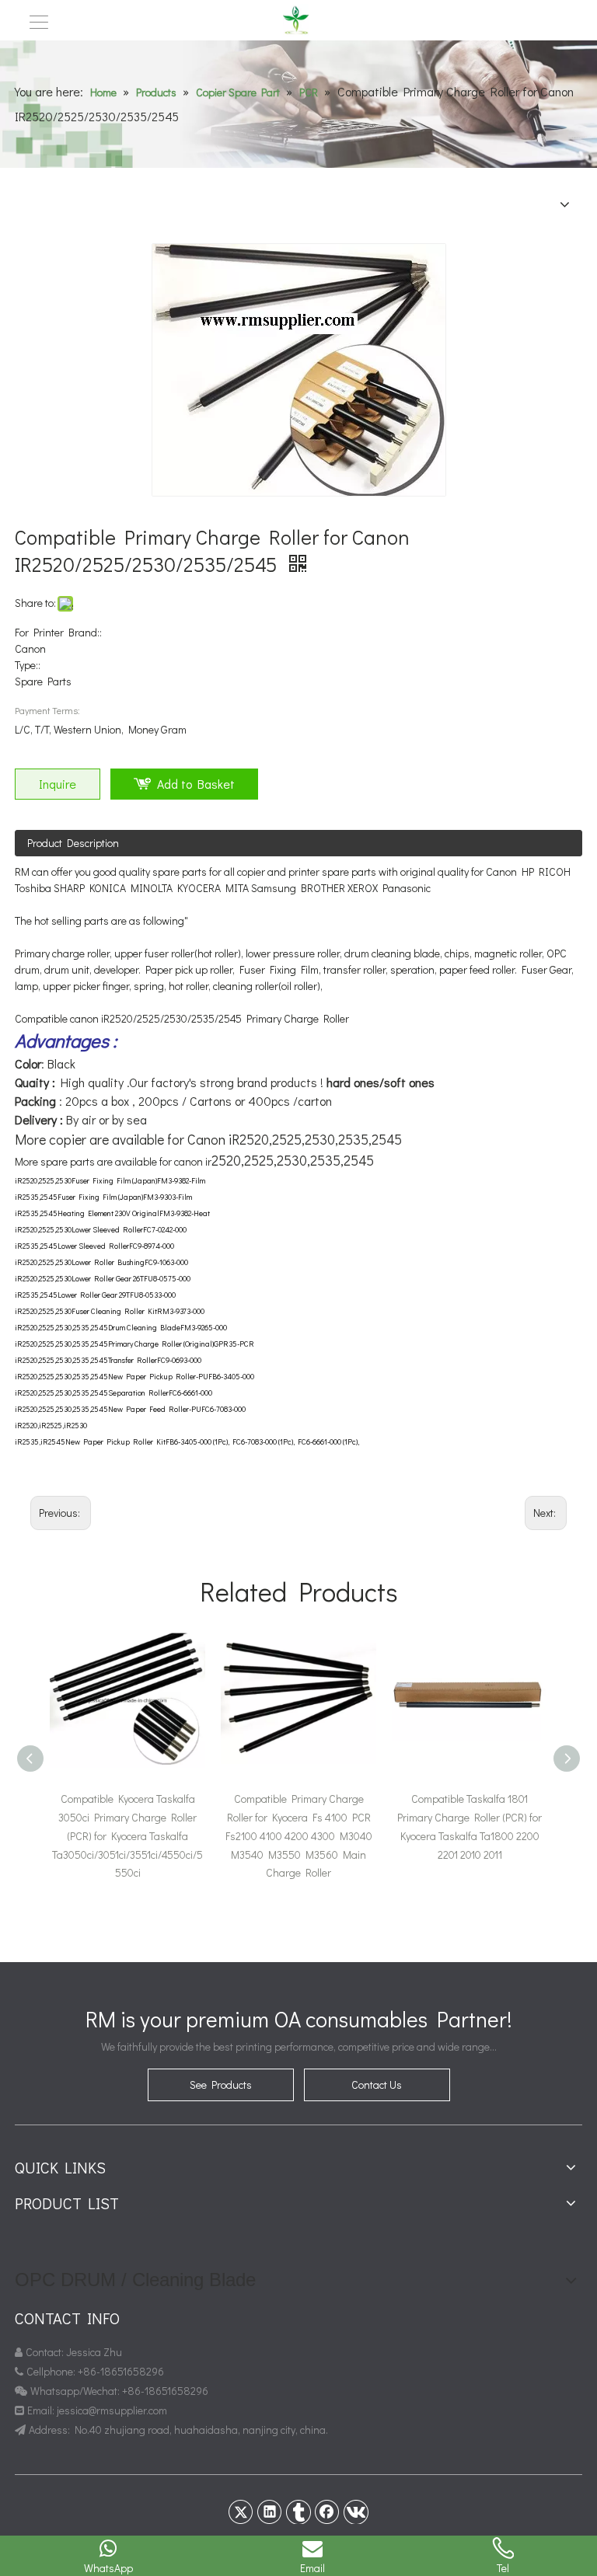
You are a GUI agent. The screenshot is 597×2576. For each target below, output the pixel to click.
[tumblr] (298, 2512)
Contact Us (377, 2085)
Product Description (73, 843)
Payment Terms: (47, 710)
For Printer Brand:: (58, 632)
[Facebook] (327, 2512)
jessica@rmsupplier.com (113, 2410)
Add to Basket (196, 784)
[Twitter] (241, 2512)
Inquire (58, 784)
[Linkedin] (270, 2512)
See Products (221, 2085)
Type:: (28, 665)
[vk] (356, 2512)
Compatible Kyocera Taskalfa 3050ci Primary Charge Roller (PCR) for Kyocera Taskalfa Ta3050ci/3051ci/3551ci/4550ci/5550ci (127, 1835)
